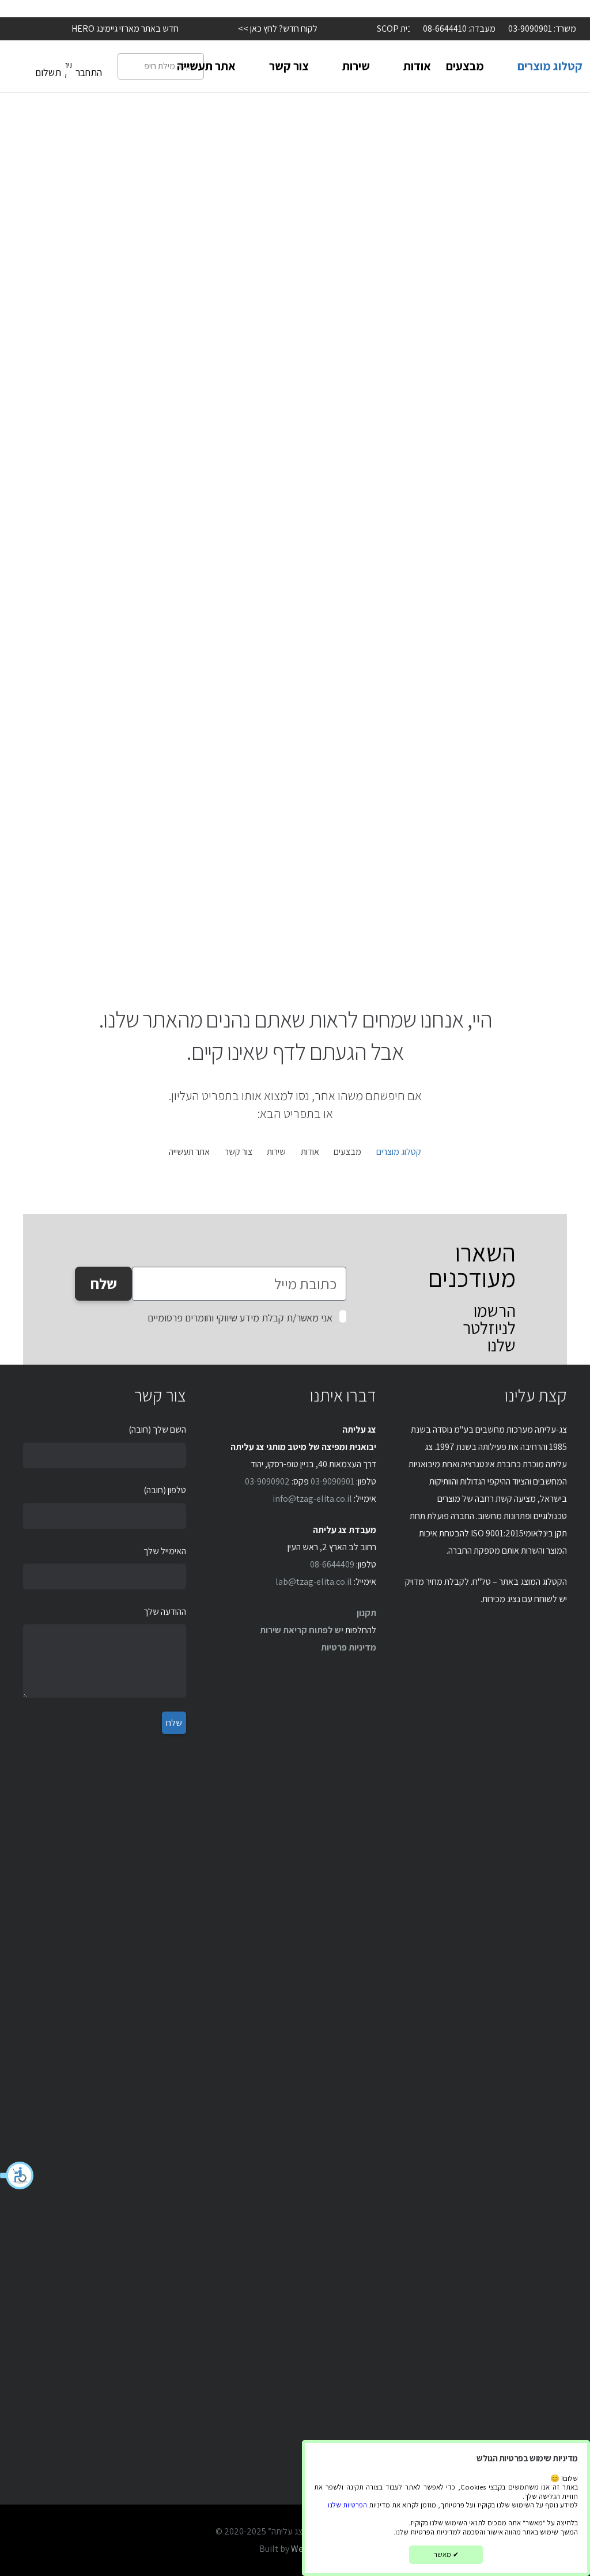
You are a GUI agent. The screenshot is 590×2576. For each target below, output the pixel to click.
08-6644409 (332, 1564)
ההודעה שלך (165, 1612)
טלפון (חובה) (165, 1490)
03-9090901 (332, 1481)
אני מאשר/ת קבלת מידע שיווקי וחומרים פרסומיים (240, 1318)
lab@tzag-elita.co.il (314, 1582)
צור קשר (239, 1152)
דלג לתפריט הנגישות (555, 8)
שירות (276, 1152)
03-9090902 (267, 1481)
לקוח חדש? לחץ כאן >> (259, 29)
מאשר (446, 2554)
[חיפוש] (130, 66)
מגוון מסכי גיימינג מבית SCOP (408, 29)
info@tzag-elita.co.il (312, 1499)
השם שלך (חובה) (157, 1429)
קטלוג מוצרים (399, 1152)
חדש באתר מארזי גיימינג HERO (106, 29)
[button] (17, 2175)
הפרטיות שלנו (347, 2505)
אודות (310, 1152)
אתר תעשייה (189, 1152)
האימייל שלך (165, 1551)
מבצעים (347, 1152)
